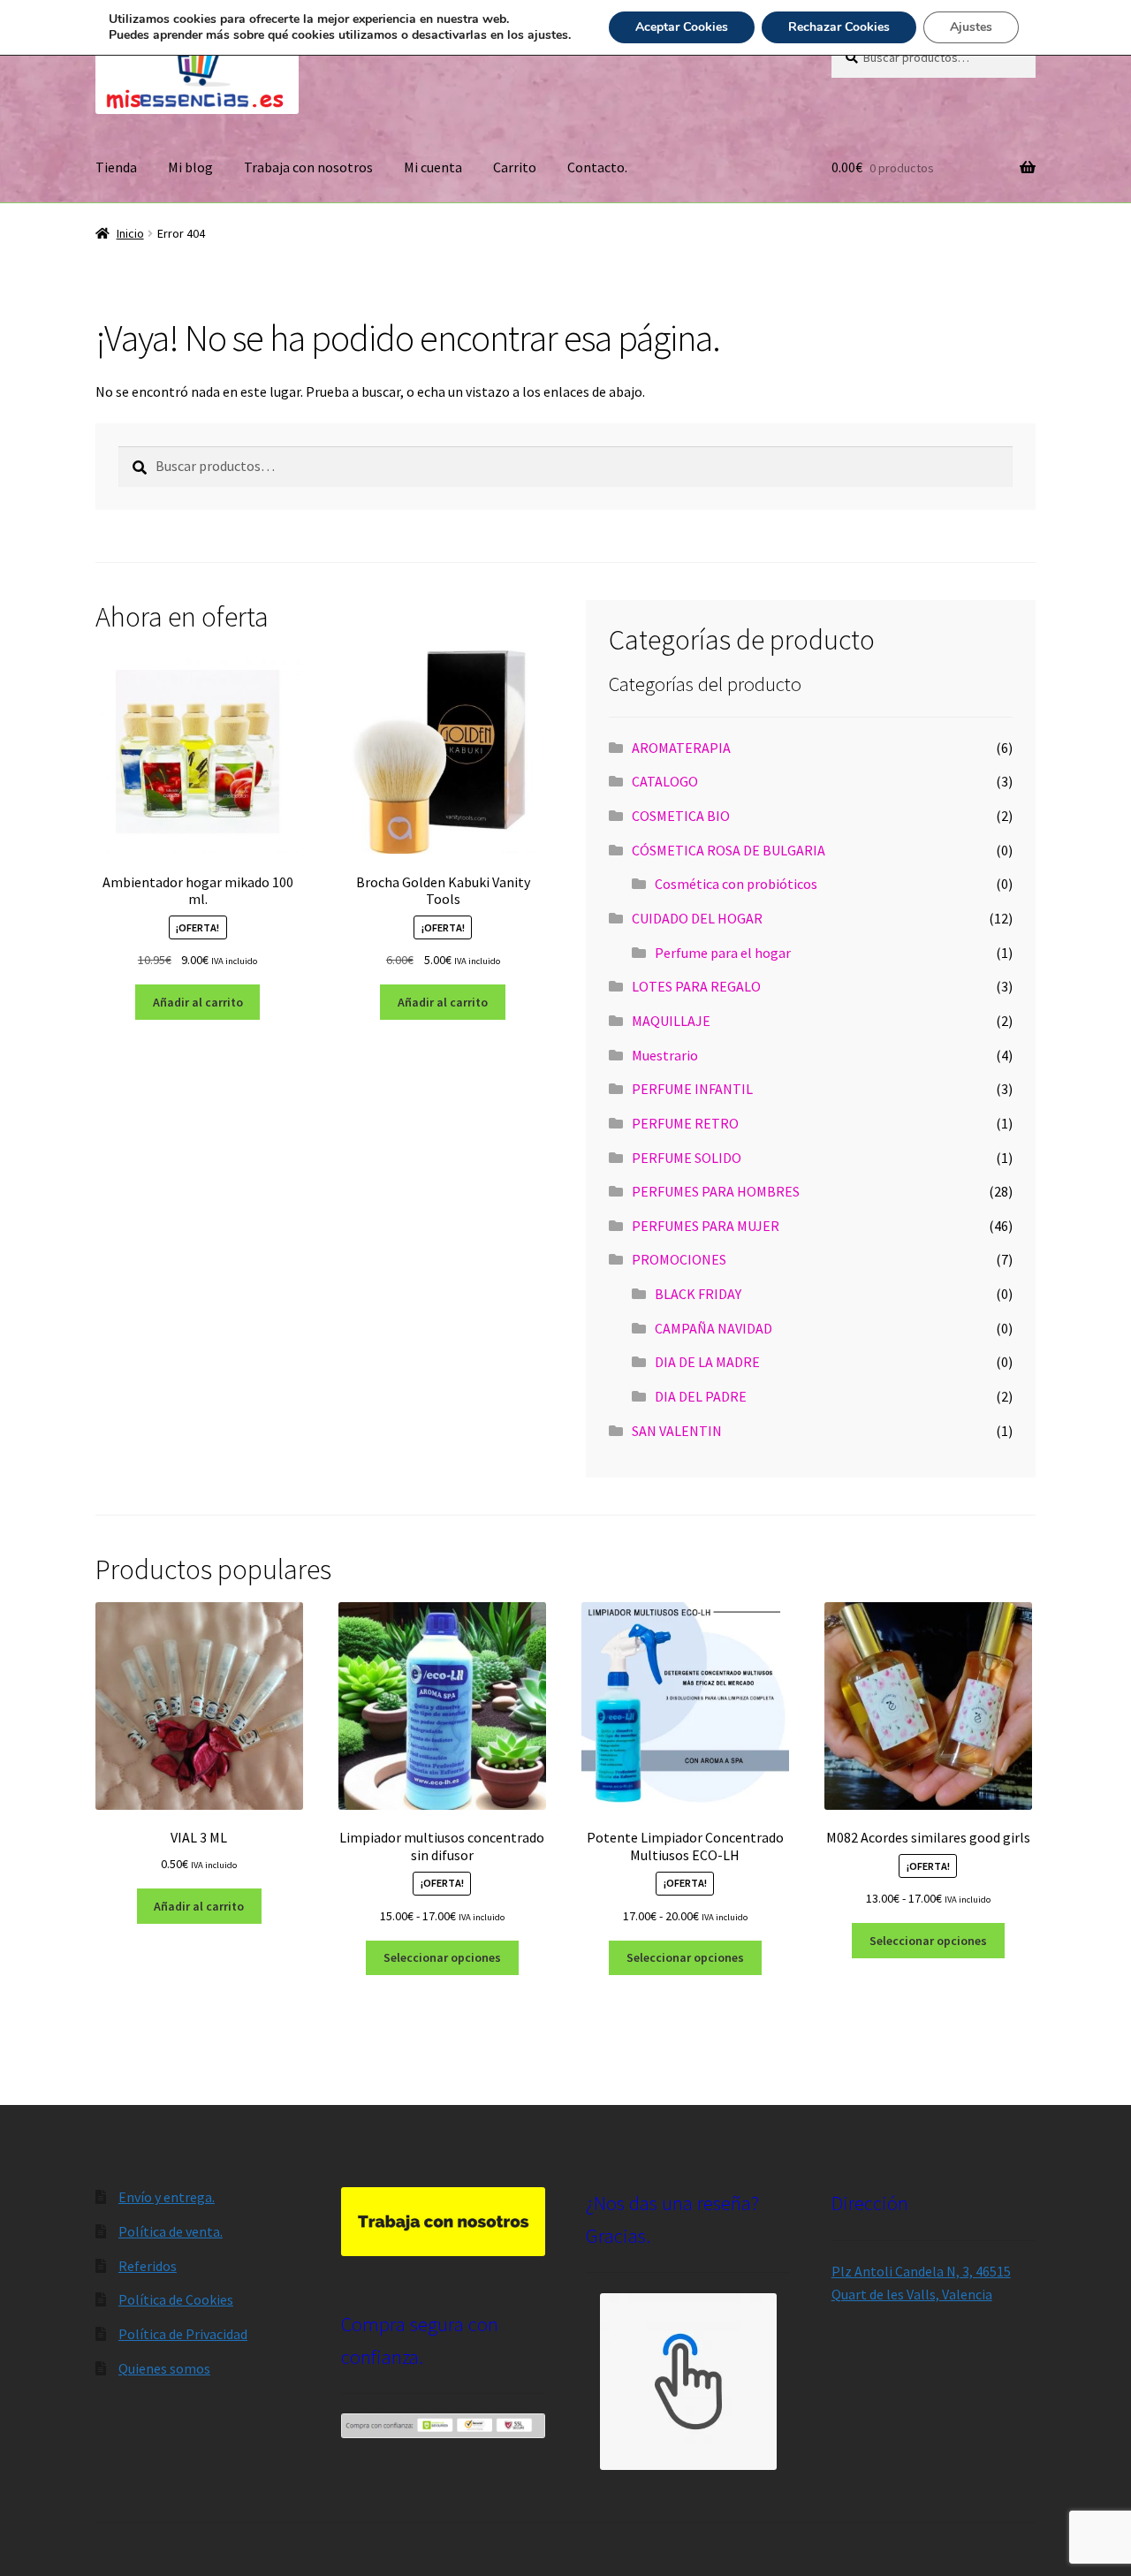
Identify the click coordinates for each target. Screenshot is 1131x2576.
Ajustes (971, 27)
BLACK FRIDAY (698, 1294)
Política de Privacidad (183, 2334)
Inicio (130, 233)
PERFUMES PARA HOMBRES (716, 1191)
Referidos (148, 2266)
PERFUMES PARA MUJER (706, 1226)
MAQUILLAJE (671, 1021)
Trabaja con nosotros (308, 167)
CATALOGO (665, 781)
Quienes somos (164, 2368)
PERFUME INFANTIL (692, 1089)
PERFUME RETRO (685, 1123)
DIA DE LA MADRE (707, 1362)
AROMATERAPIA (681, 748)
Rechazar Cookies (839, 27)
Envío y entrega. (167, 2197)
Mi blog (190, 167)
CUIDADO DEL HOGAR (697, 918)
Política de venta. (171, 2231)
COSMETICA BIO (681, 816)
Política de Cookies (176, 2299)
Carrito (515, 167)
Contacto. (597, 167)
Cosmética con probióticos (736, 884)
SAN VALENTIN (677, 1431)
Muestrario (665, 1055)
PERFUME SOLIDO (687, 1158)
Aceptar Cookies (682, 27)
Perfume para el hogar (723, 953)
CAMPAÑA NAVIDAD (714, 1328)
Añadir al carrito (198, 1002)
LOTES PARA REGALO (696, 986)
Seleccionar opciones (442, 1957)
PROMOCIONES (679, 1259)
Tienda (116, 167)
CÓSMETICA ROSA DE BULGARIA (729, 850)
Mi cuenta (433, 167)
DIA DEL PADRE (701, 1396)
